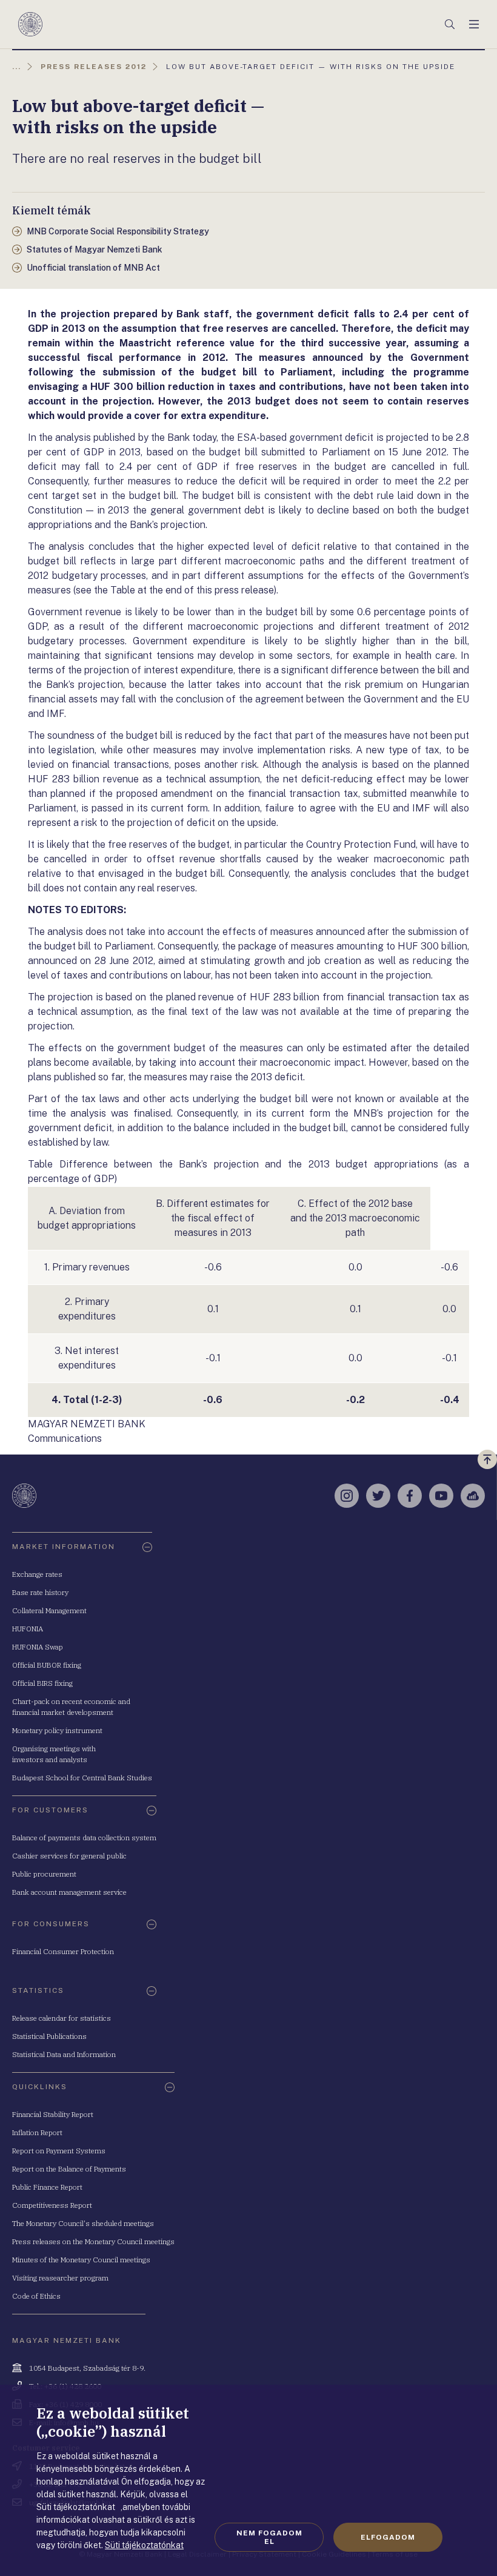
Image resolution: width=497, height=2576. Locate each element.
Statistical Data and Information (64, 2054)
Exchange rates (37, 1574)
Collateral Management (49, 1610)
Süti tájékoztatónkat (144, 2545)
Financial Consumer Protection (63, 1951)
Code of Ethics (36, 2296)
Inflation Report (37, 2132)
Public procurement (44, 1874)
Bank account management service (69, 1892)
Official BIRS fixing (42, 1683)
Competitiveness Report (52, 2205)
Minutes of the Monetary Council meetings (81, 2260)
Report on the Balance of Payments (69, 2169)
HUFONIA (28, 1629)
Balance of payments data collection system (84, 1838)
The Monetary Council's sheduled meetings (83, 2223)
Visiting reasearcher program (60, 2278)
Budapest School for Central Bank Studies (82, 1778)
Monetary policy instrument (57, 1730)
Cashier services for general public (69, 1856)
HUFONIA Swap (38, 1647)
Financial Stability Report (53, 2114)
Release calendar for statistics (62, 2018)
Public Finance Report (47, 2187)
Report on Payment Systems (59, 2151)
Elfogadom (388, 2537)
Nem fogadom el (269, 2537)
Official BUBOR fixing (47, 1665)
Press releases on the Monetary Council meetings (93, 2241)
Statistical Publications (49, 2036)
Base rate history (40, 1592)
